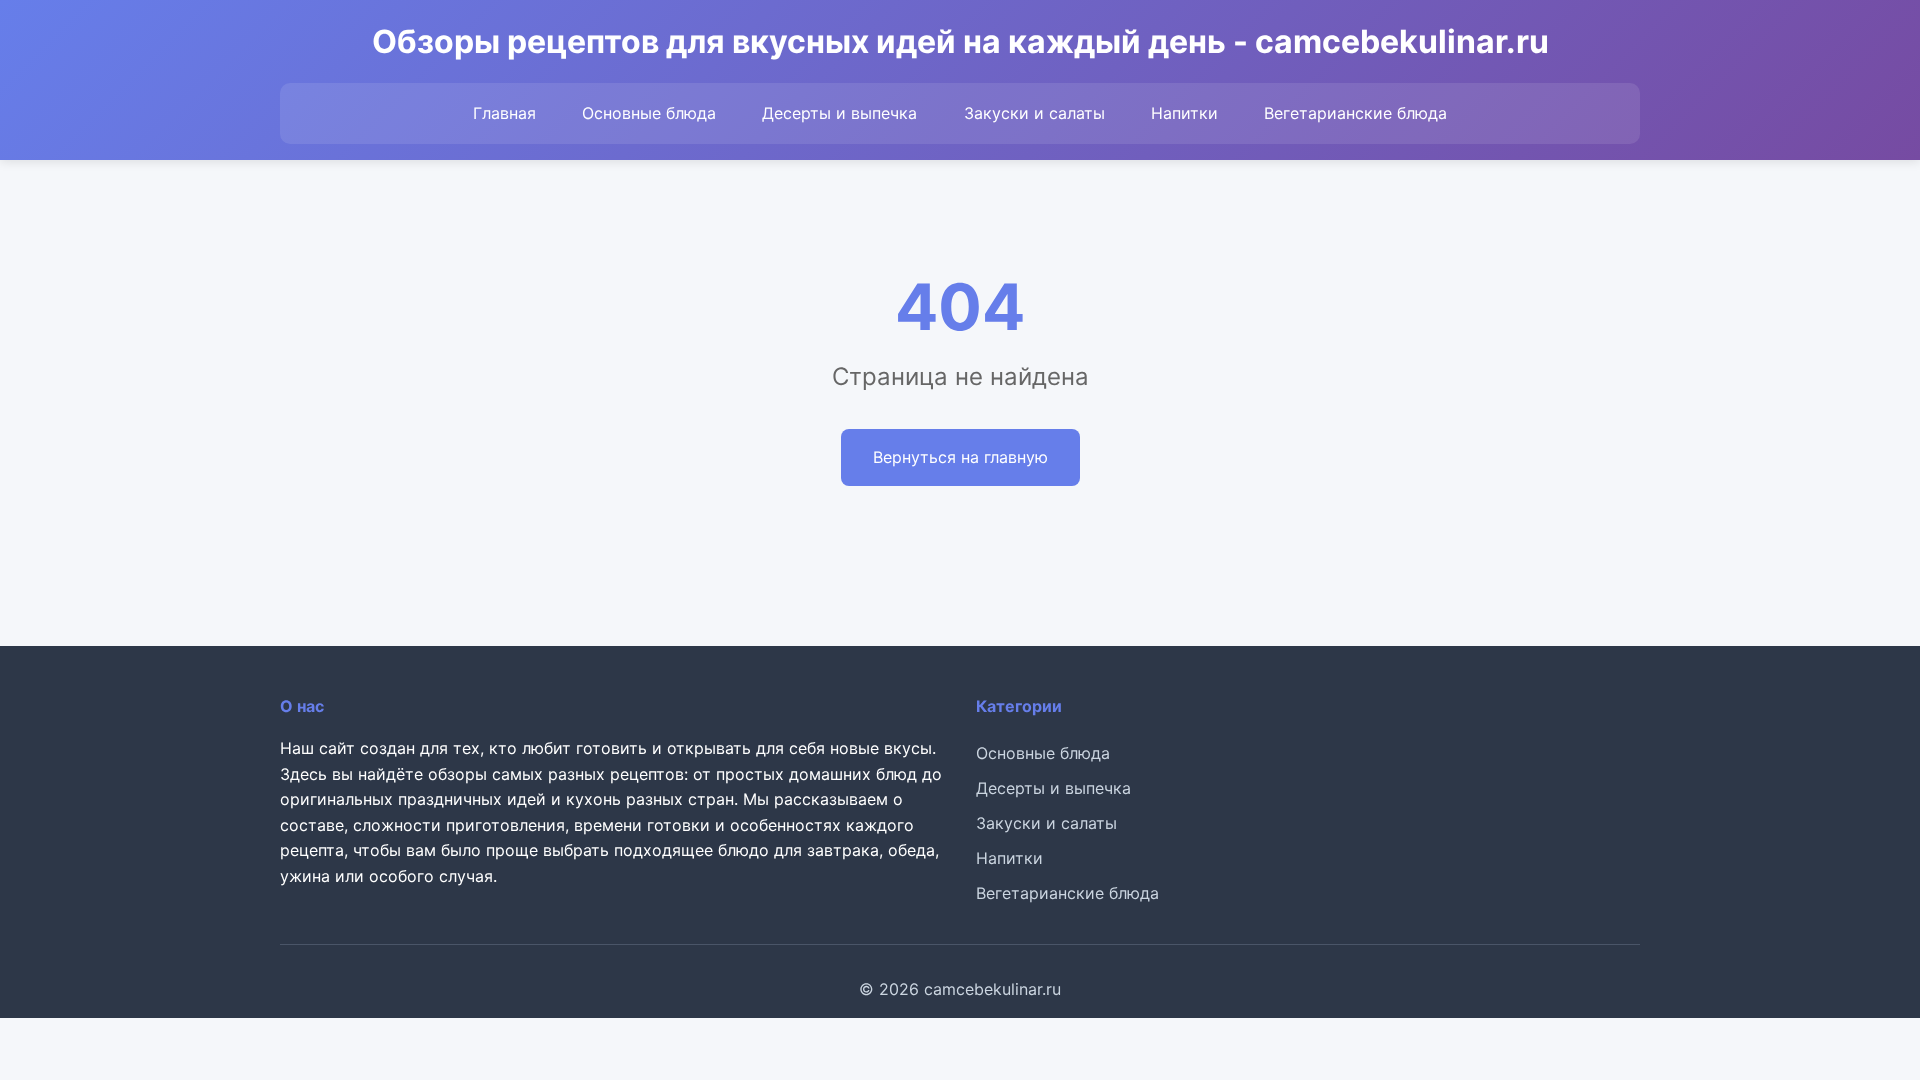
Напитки (1184, 113)
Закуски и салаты (1034, 113)
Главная (504, 113)
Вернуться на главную (960, 457)
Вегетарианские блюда (1355, 113)
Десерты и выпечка (839, 113)
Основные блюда (649, 113)
